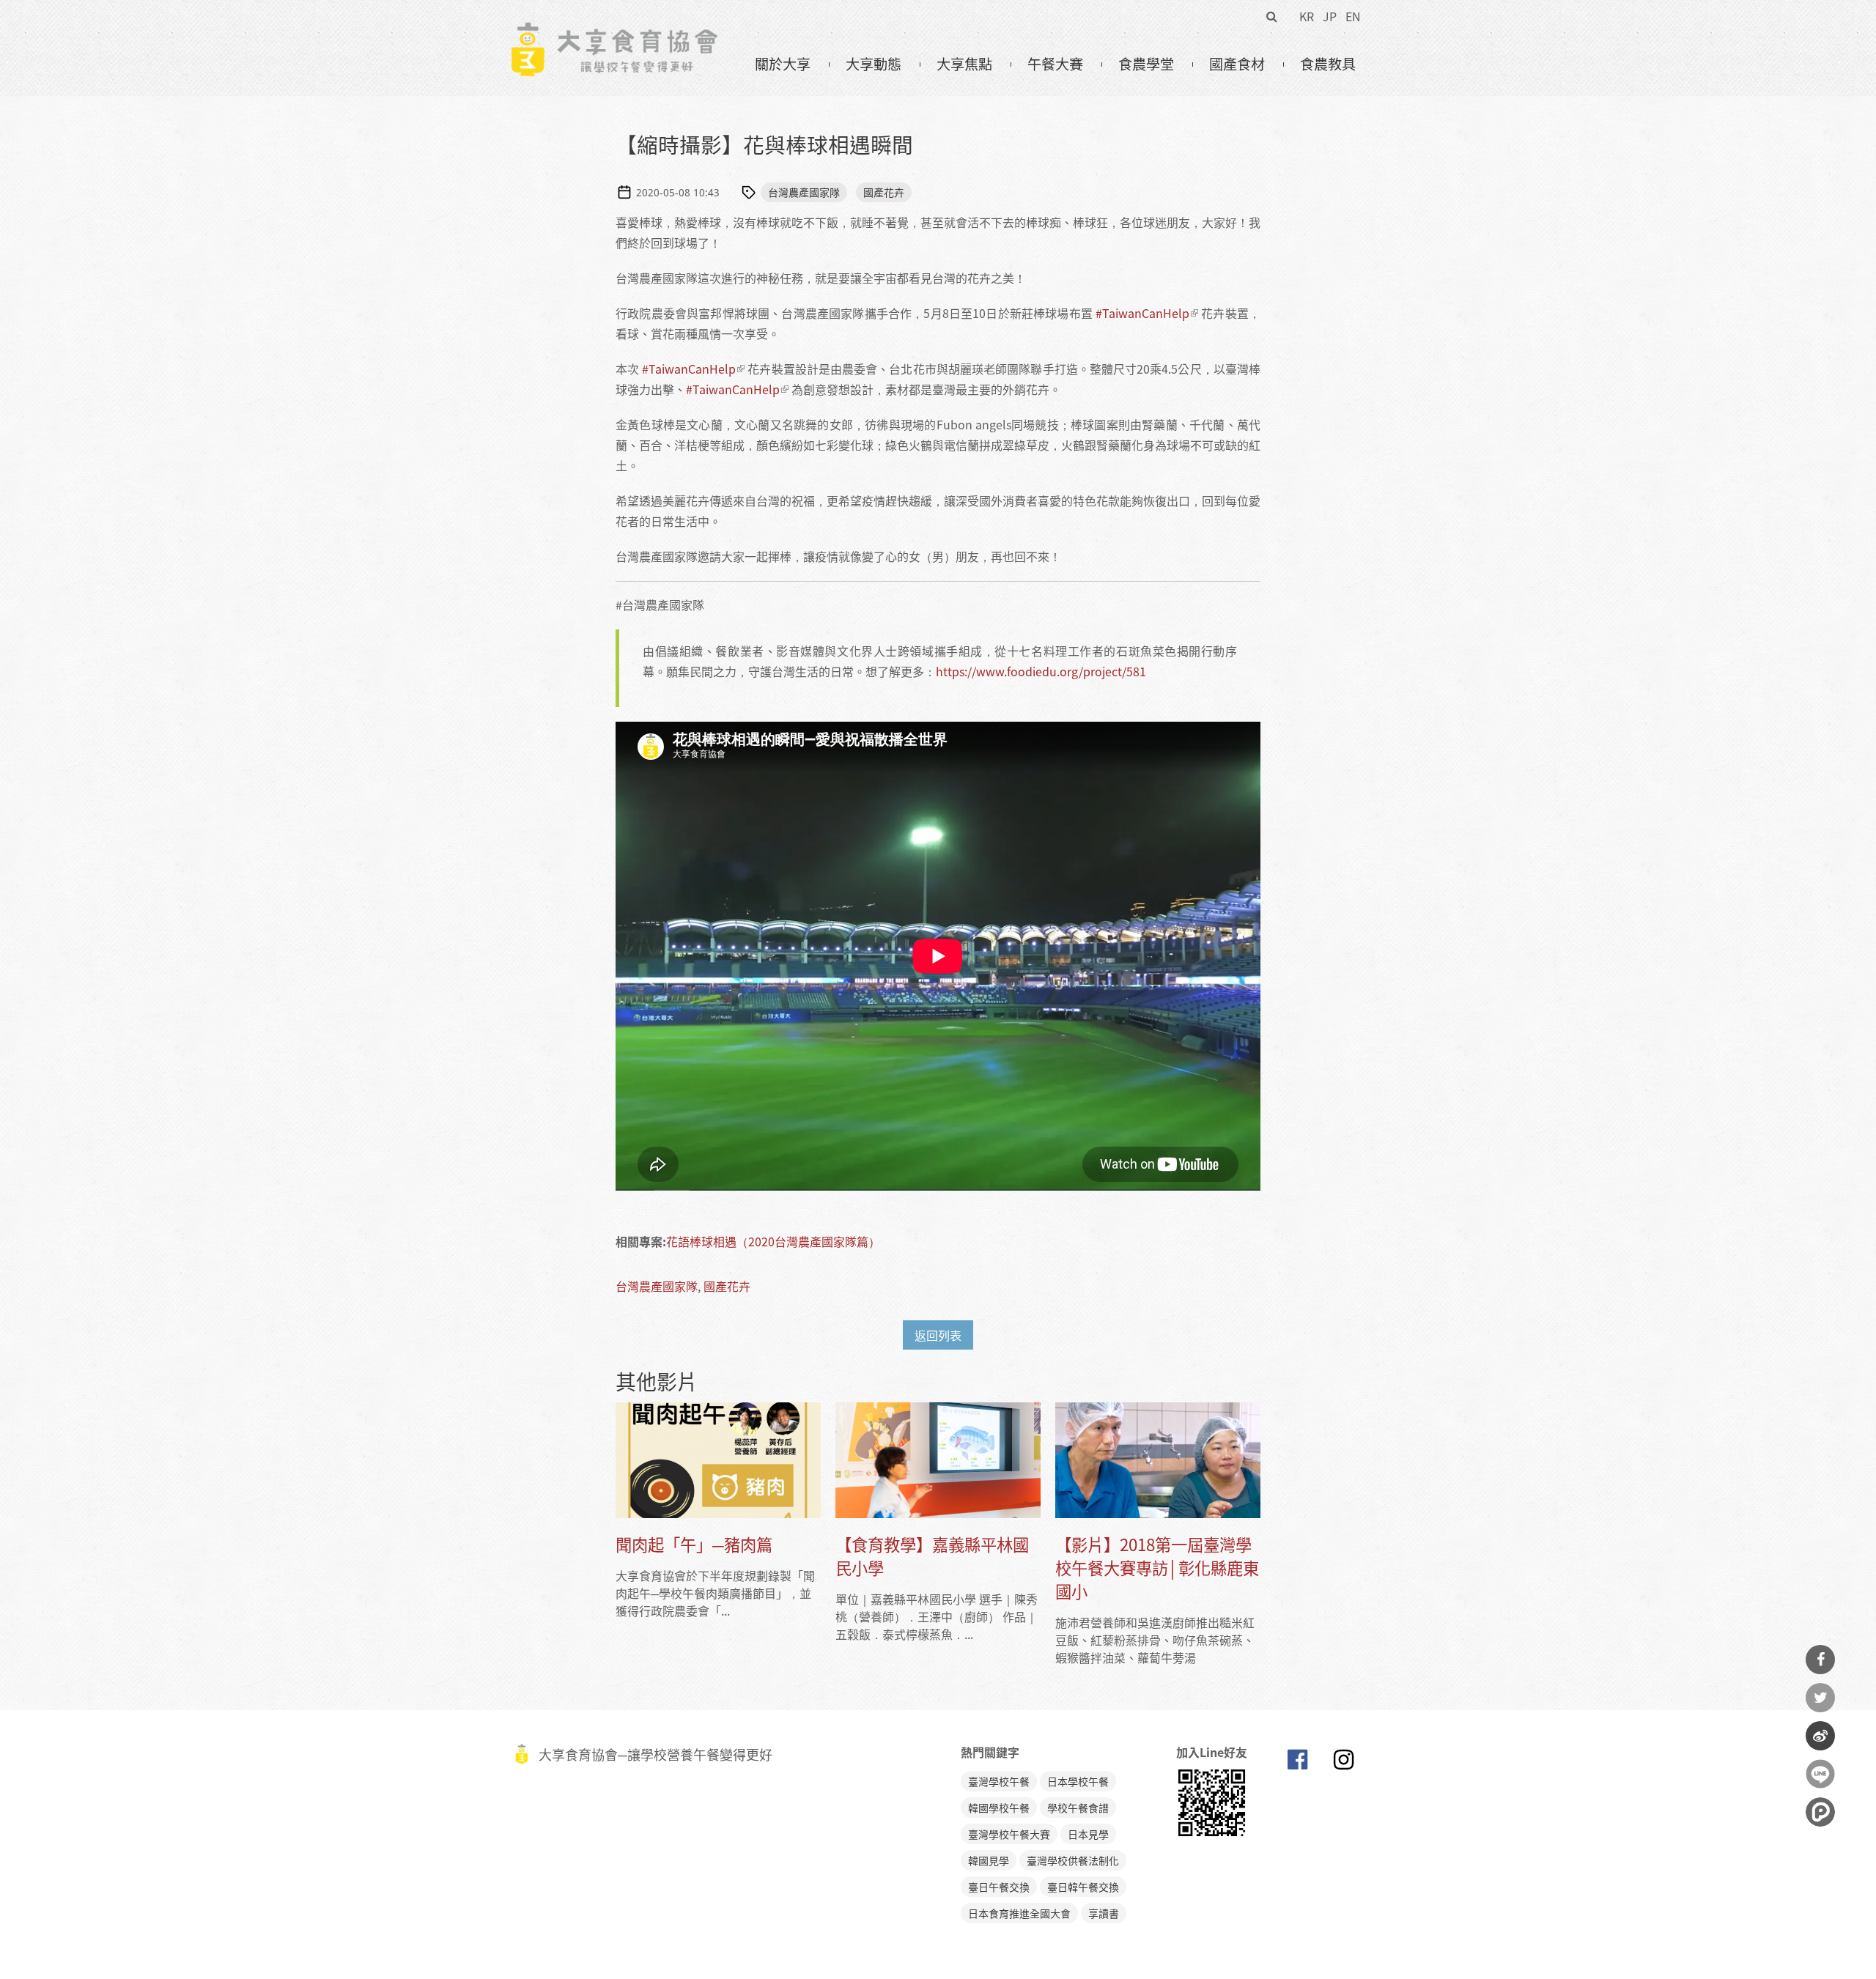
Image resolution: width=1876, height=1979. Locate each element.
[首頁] (614, 30)
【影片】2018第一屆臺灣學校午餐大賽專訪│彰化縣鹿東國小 (1157, 1568)
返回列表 (938, 1335)
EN (1353, 16)
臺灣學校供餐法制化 (1073, 1860)
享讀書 (1104, 1913)
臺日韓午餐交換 (1083, 1887)
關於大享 (783, 64)
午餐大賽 (1055, 64)
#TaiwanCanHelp (1142, 313)
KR (1307, 16)
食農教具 (1328, 64)
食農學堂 (1146, 64)
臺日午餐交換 (999, 1887)
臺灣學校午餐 (999, 1781)
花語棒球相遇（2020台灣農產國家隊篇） (773, 1241)
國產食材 (1237, 64)
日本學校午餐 (1078, 1781)
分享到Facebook (1820, 1660)
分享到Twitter (1820, 1698)
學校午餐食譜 (1078, 1808)
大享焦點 (964, 64)
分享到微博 (1820, 1736)
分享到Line (1820, 1774)
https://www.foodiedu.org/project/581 (1041, 671)
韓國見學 (989, 1860)
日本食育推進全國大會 (1019, 1913)
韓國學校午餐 (999, 1808)
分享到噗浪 (1820, 1812)
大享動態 (874, 64)
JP (1330, 16)
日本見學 (1088, 1834)
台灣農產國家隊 (804, 192)
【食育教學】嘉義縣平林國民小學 (932, 1556)
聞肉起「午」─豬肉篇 (694, 1544)
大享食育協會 (1297, 1763)
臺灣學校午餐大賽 (1009, 1834)
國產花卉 (884, 192)
